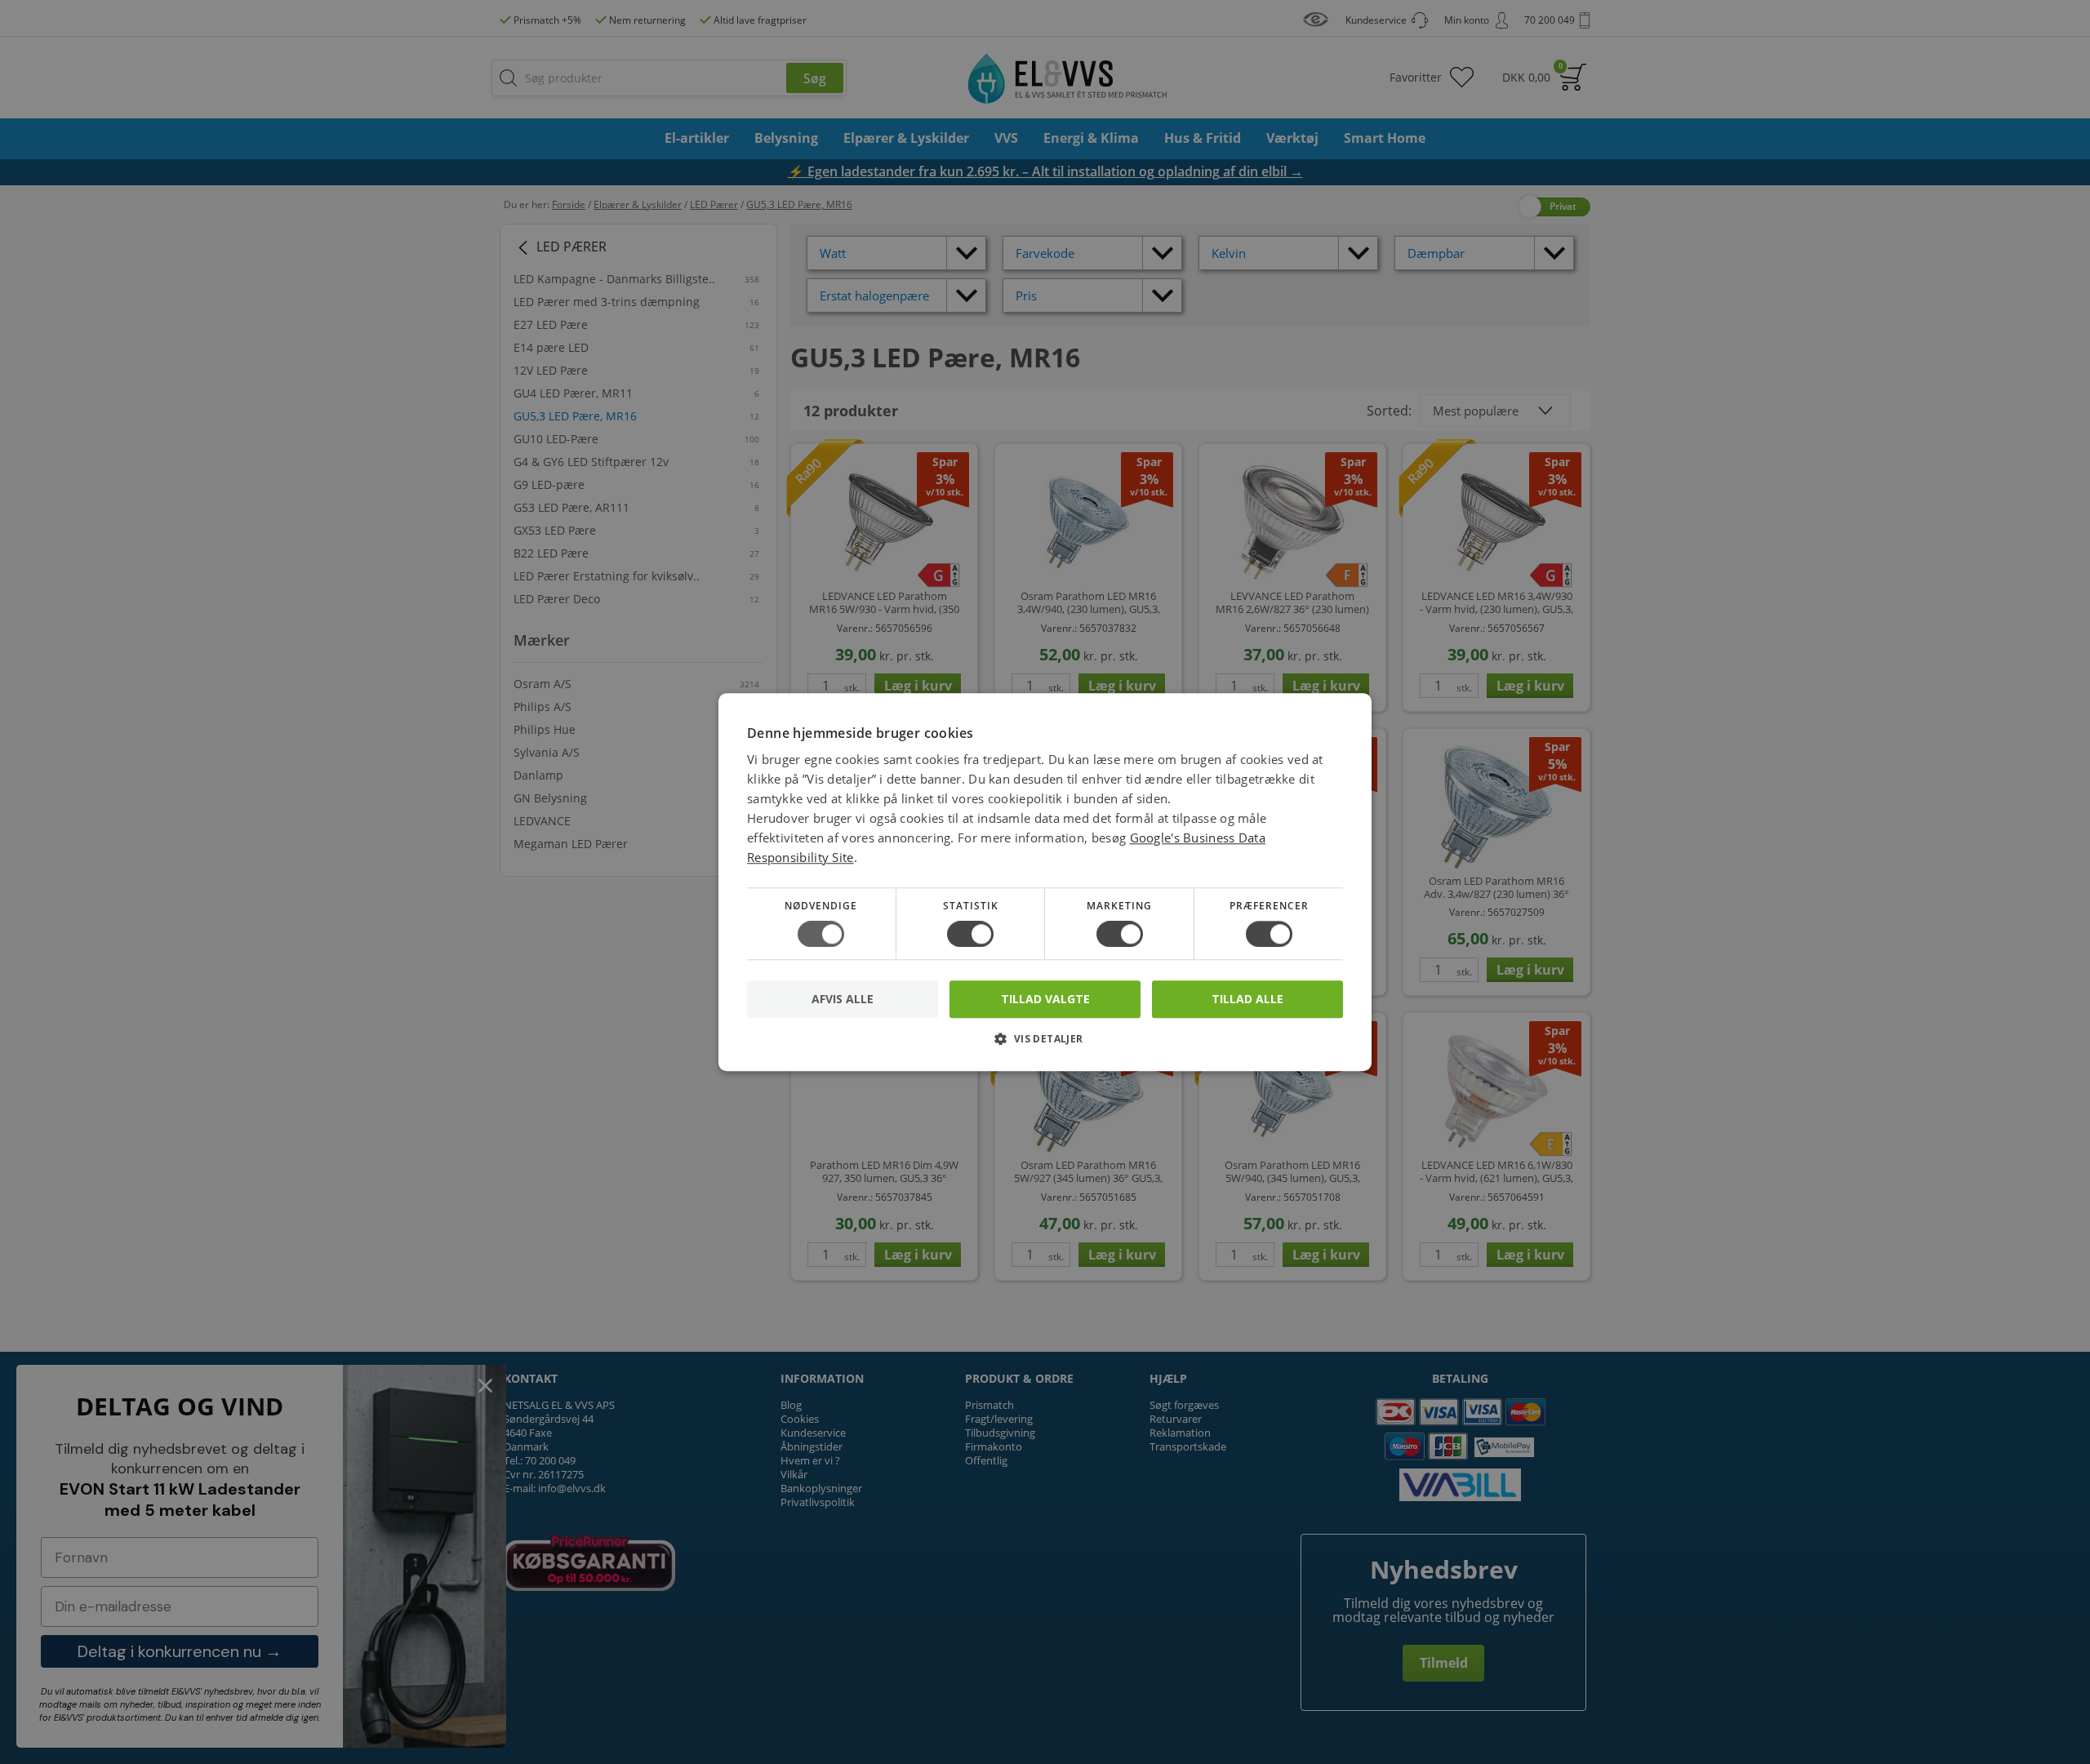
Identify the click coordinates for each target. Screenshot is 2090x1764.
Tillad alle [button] (1247, 999)
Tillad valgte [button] (1045, 999)
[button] (1045, 1044)
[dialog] (1045, 882)
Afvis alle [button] (843, 999)
